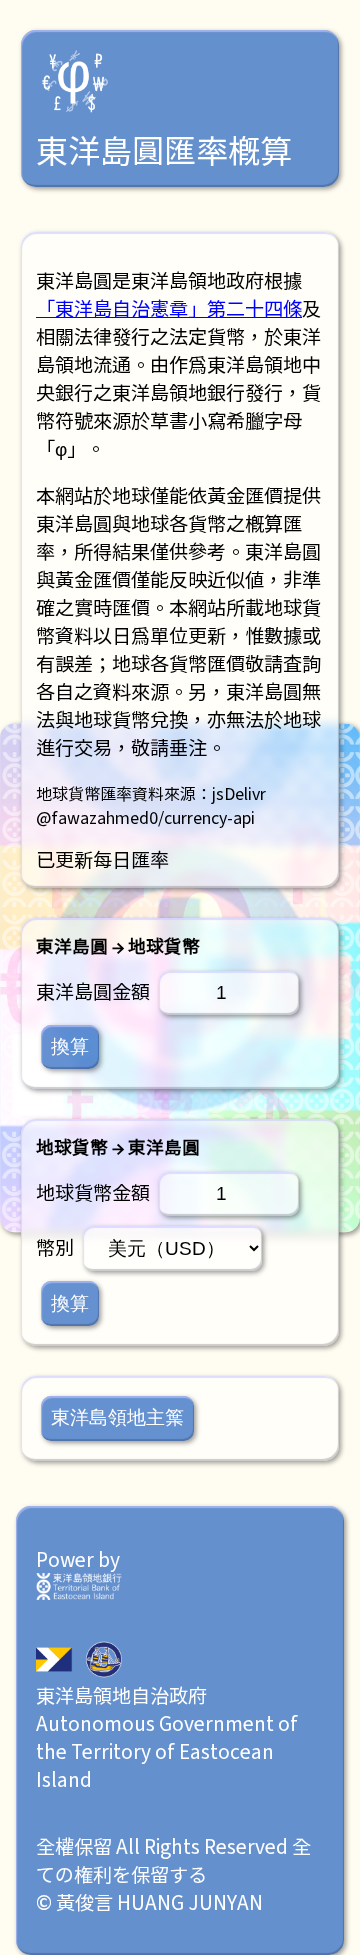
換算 (70, 1046)
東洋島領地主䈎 (117, 1417)
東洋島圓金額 (93, 991)
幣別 (55, 1247)
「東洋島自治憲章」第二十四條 (169, 308)
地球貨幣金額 (93, 1192)
